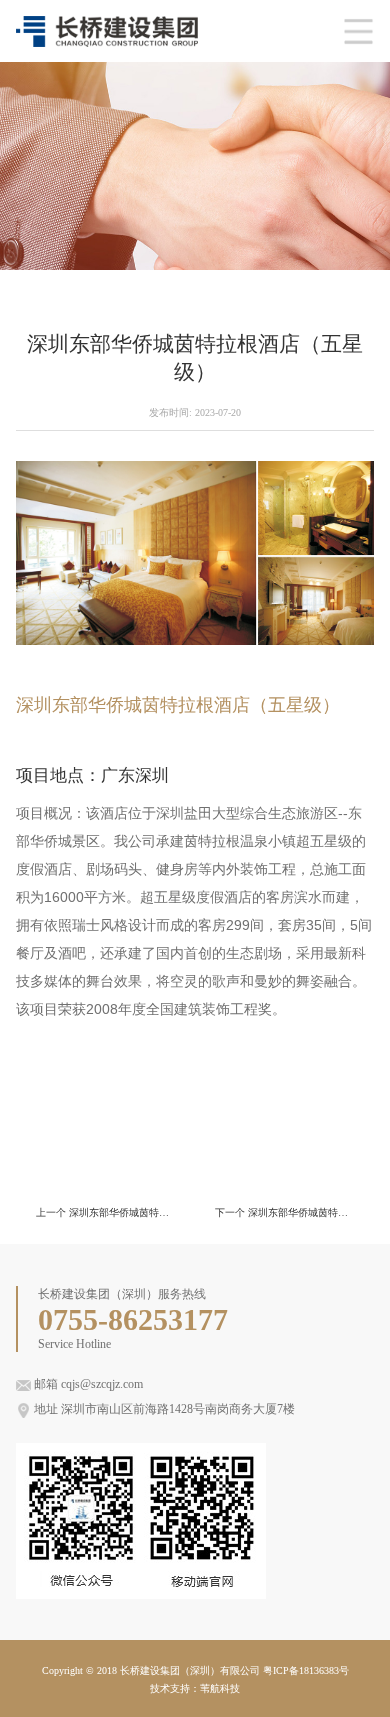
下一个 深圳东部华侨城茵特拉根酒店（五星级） (284, 1212)
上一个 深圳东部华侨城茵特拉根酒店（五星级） (105, 1212)
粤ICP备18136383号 (306, 1670)
